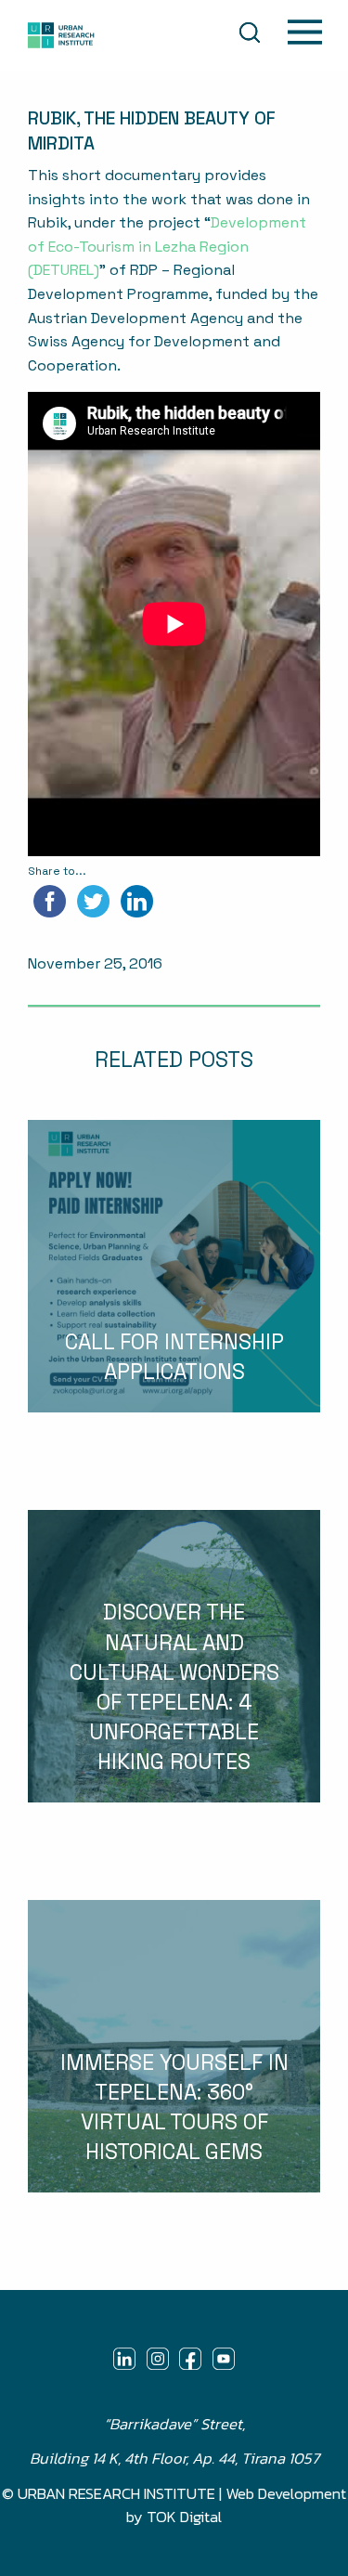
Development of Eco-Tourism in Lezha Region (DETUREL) (167, 246)
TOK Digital (184, 2517)
